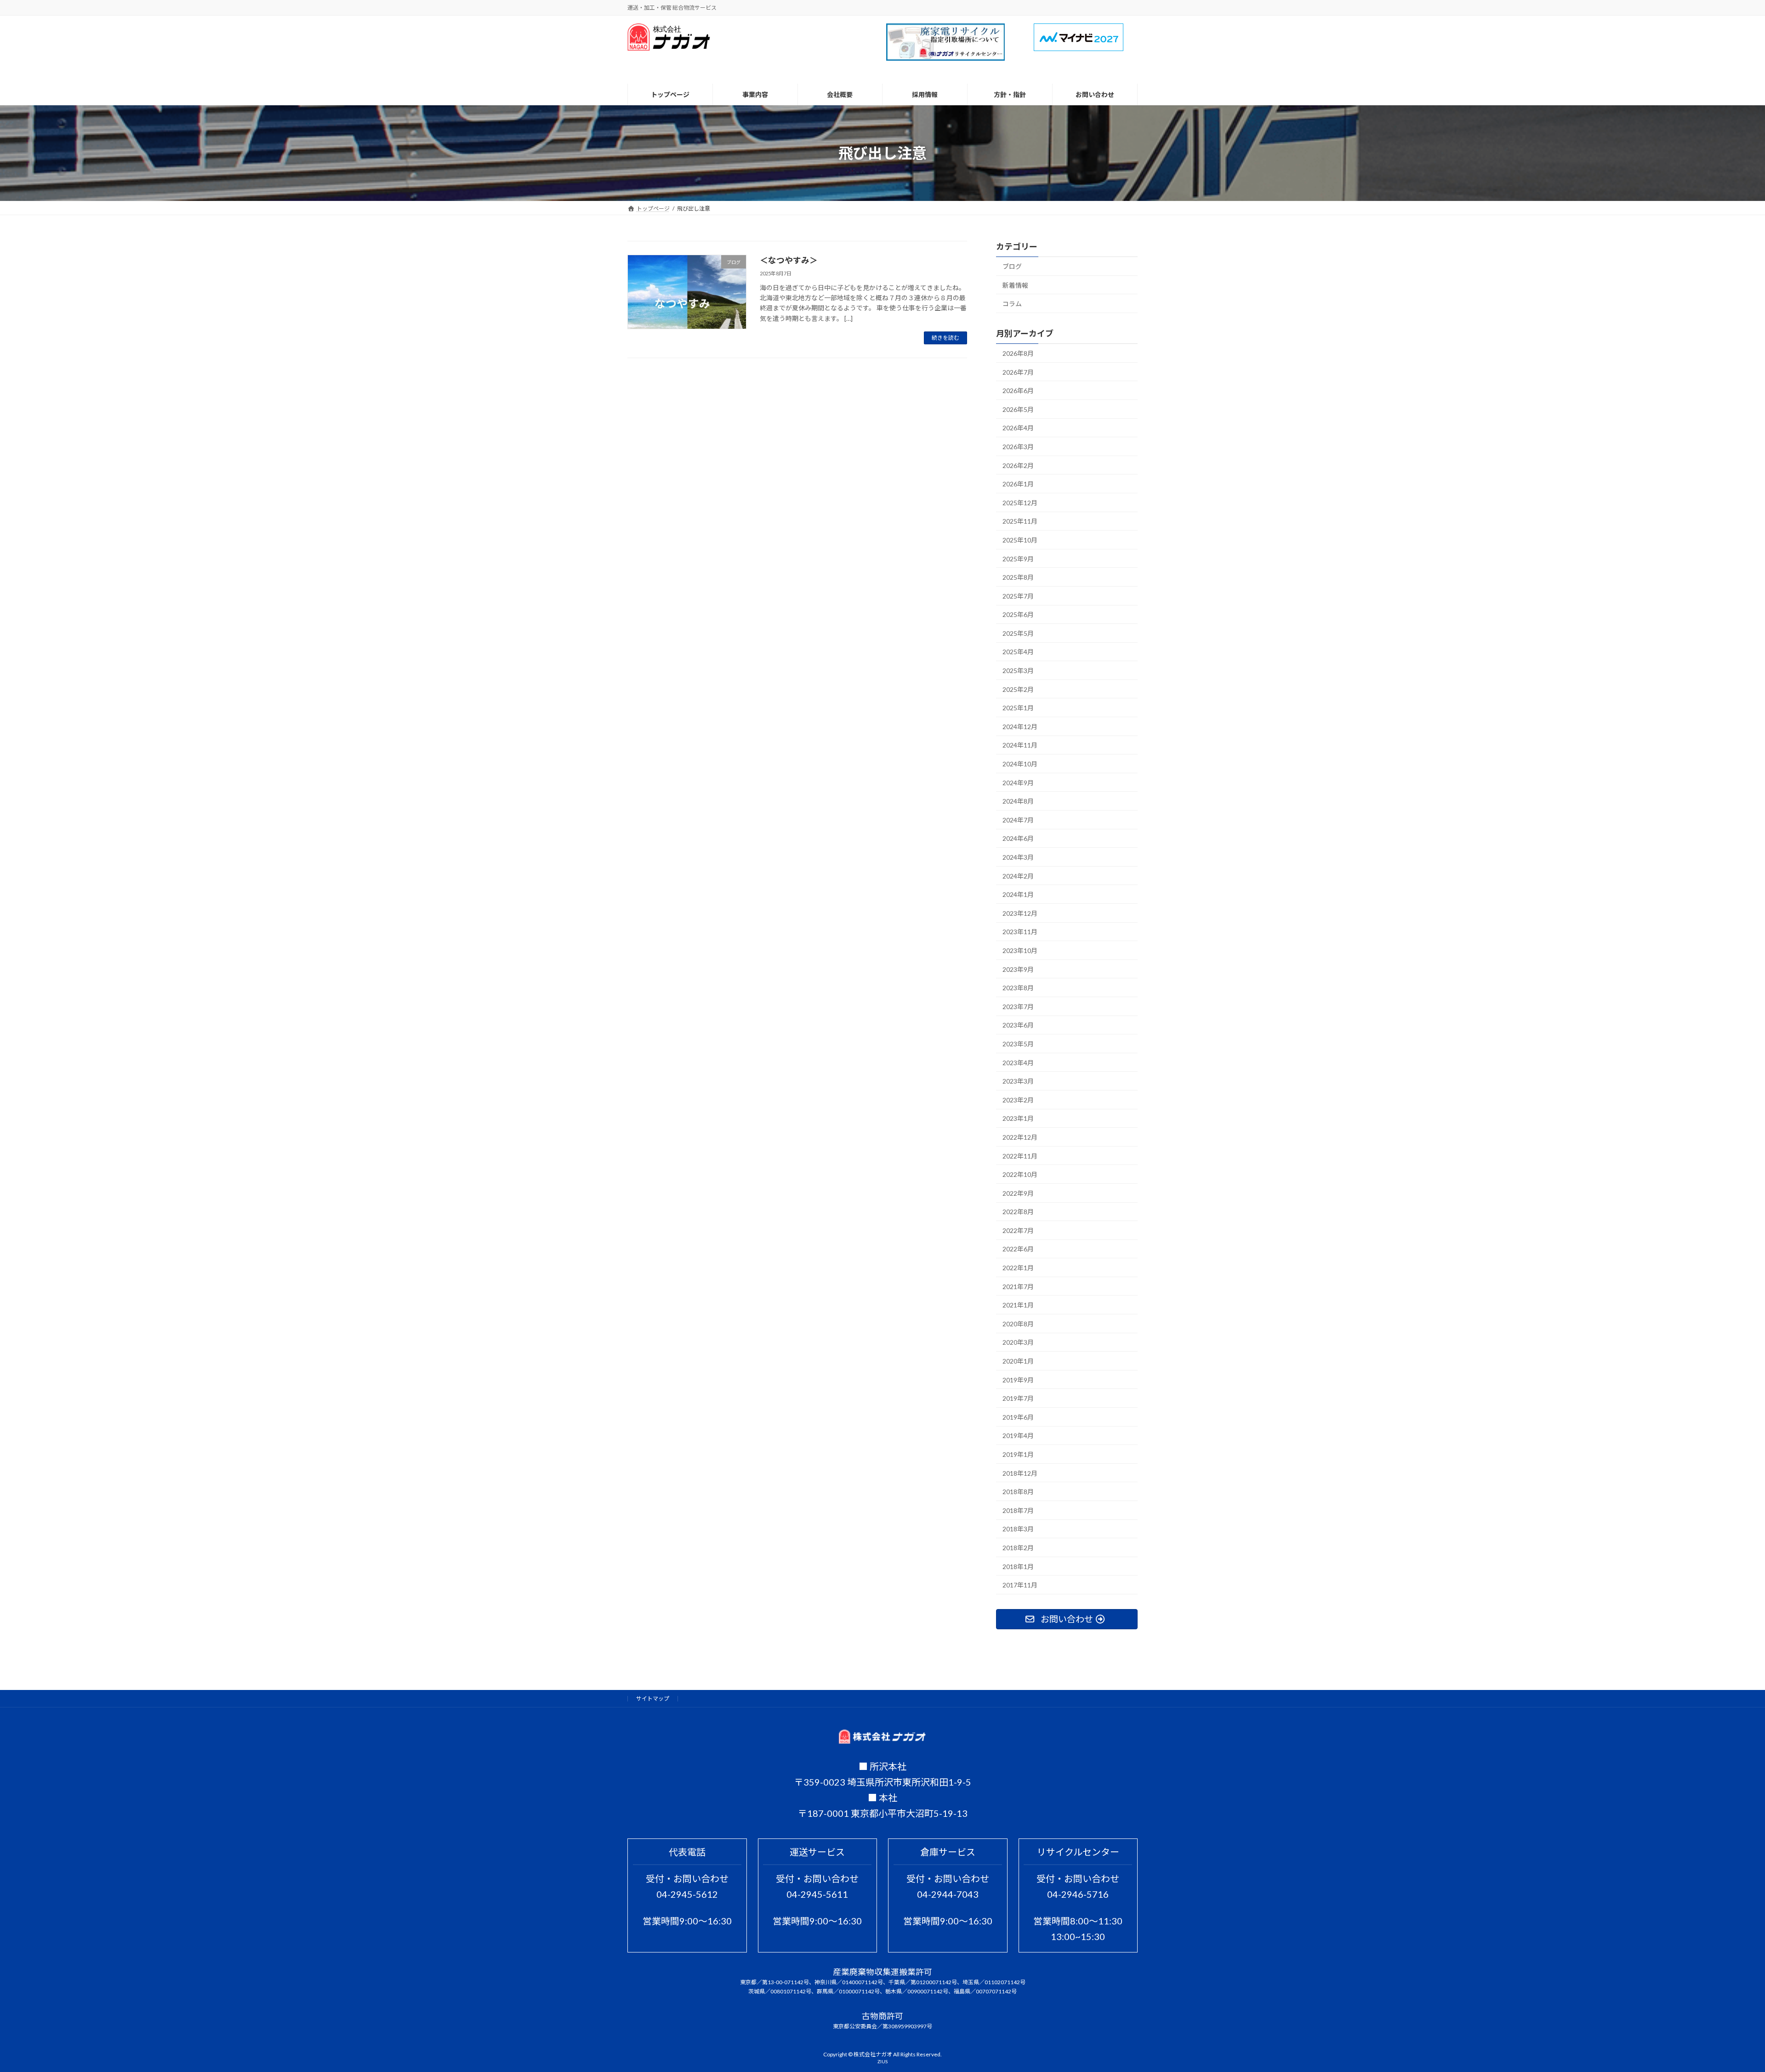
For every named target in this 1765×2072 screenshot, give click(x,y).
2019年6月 (1018, 1417)
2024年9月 (1018, 783)
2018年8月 (1018, 1492)
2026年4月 (1018, 428)
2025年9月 (1018, 559)
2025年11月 (1020, 522)
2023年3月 (1018, 1082)
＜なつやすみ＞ (789, 260)
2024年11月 (1020, 745)
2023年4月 (1018, 1063)
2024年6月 (1018, 839)
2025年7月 (1018, 596)
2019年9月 (1018, 1380)
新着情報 (1015, 285)
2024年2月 (1018, 876)
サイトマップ (653, 1698)
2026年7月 (1018, 372)
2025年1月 (1018, 708)
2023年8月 (1018, 988)
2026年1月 (1018, 484)
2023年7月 (1018, 1007)
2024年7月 (1018, 820)
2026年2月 (1018, 465)
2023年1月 (1018, 1119)
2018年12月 (1020, 1473)
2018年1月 (1018, 1567)
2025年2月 (1018, 689)
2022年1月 (1018, 1268)
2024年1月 (1018, 895)
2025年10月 (1020, 540)
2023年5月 (1018, 1044)
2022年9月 (1018, 1193)
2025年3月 (1018, 671)
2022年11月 (1020, 1156)
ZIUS (882, 2061)
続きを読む (945, 338)
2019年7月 (1018, 1399)
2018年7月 (1018, 1510)
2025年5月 (1018, 633)
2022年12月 (1020, 1137)
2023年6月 (1018, 1025)
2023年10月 (1020, 950)
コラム (1012, 304)
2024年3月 (1018, 857)
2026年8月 (1018, 353)
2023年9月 (1018, 969)
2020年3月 (1018, 1343)
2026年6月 (1018, 391)
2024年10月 (1020, 764)
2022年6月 (1018, 1249)
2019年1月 (1018, 1454)
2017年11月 (1020, 1585)
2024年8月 (1018, 802)
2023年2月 (1018, 1100)
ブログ (1012, 266)
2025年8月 (1018, 578)
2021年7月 (1018, 1287)
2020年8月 (1018, 1324)
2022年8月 (1018, 1212)
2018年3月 (1018, 1529)
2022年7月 (1018, 1230)
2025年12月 (1020, 503)
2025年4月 (1018, 652)
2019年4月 (1018, 1436)
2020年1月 (1018, 1361)
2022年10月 (1020, 1175)
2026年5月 (1018, 409)
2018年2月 (1018, 1548)
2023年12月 (1020, 913)
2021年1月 (1018, 1305)
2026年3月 (1018, 447)
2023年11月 (1020, 932)
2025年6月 (1018, 615)
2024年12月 (1020, 727)
